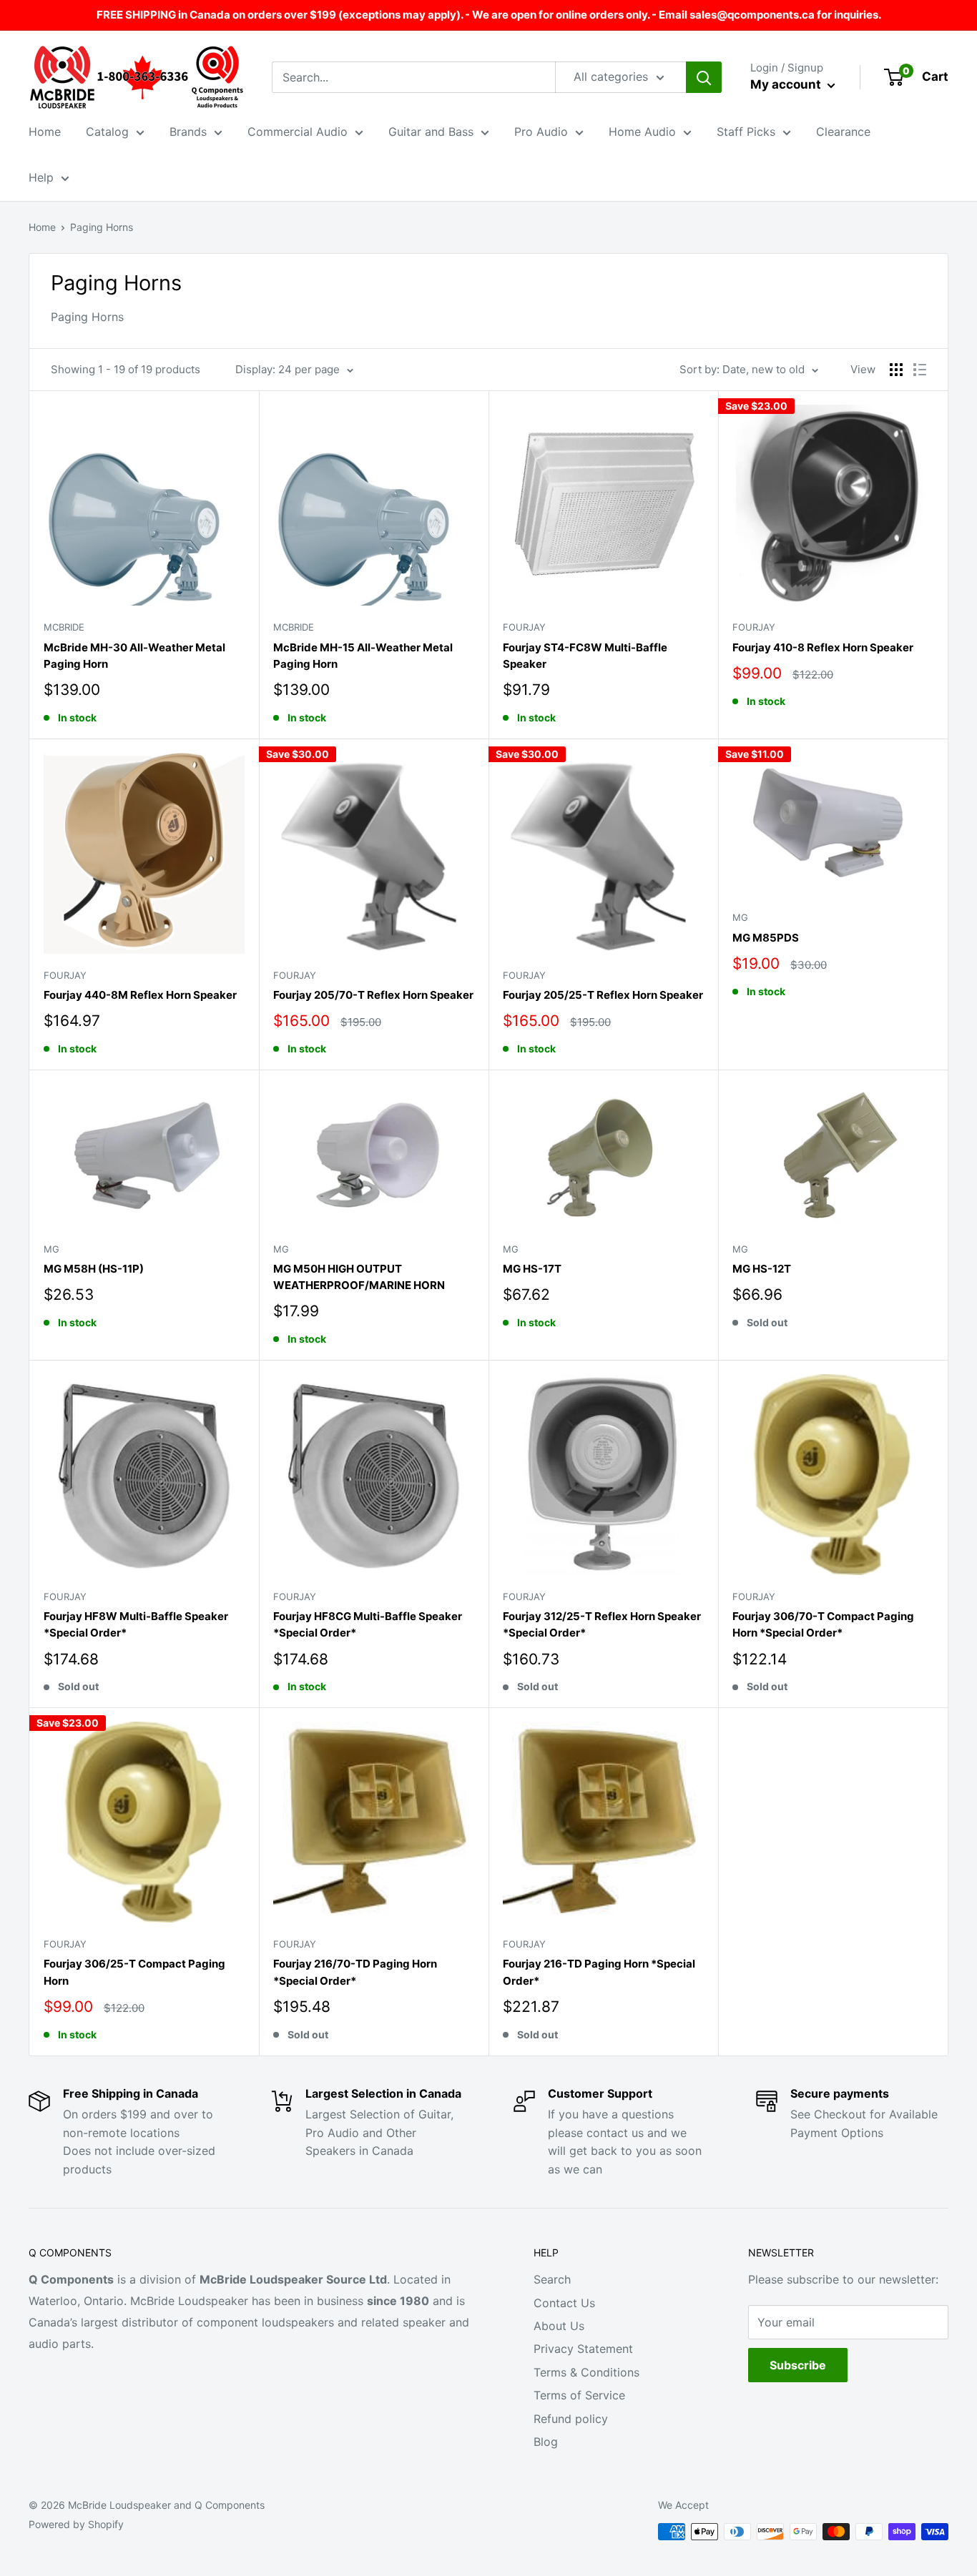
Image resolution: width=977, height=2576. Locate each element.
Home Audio (642, 132)
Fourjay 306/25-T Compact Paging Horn (134, 1972)
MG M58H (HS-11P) (94, 1269)
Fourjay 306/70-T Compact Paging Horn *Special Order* (823, 1624)
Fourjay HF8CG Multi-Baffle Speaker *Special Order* (368, 1624)
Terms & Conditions (586, 2372)
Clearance (843, 132)
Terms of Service (579, 2395)
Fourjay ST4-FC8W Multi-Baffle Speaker (585, 656)
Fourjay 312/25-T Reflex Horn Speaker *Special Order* (602, 1624)
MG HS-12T (762, 1269)
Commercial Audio (298, 132)
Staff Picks (746, 132)
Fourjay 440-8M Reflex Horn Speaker (140, 995)
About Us (559, 2326)
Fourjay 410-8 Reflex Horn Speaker (823, 647)
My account (787, 84)
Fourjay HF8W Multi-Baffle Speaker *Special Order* (136, 1624)
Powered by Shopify (76, 2524)
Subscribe (798, 2365)
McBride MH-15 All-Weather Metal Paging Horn (363, 656)
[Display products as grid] (896, 370)
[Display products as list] (920, 370)
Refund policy (571, 2419)
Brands (188, 132)
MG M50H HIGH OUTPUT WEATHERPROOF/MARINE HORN (359, 1277)
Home (45, 132)
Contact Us (564, 2303)
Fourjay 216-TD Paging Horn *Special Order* (599, 1972)
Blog (546, 2442)
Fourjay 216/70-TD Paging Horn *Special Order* (355, 1972)
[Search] (704, 77)
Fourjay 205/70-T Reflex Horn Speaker (373, 995)
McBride (64, 627)
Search (552, 2279)
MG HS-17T (532, 1269)
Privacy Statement (583, 2349)
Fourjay (524, 627)
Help (41, 177)
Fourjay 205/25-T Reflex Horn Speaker (603, 995)
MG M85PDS (766, 938)
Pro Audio (541, 132)
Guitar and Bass (431, 132)
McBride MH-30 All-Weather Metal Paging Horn (134, 656)
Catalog (107, 132)
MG (740, 917)
